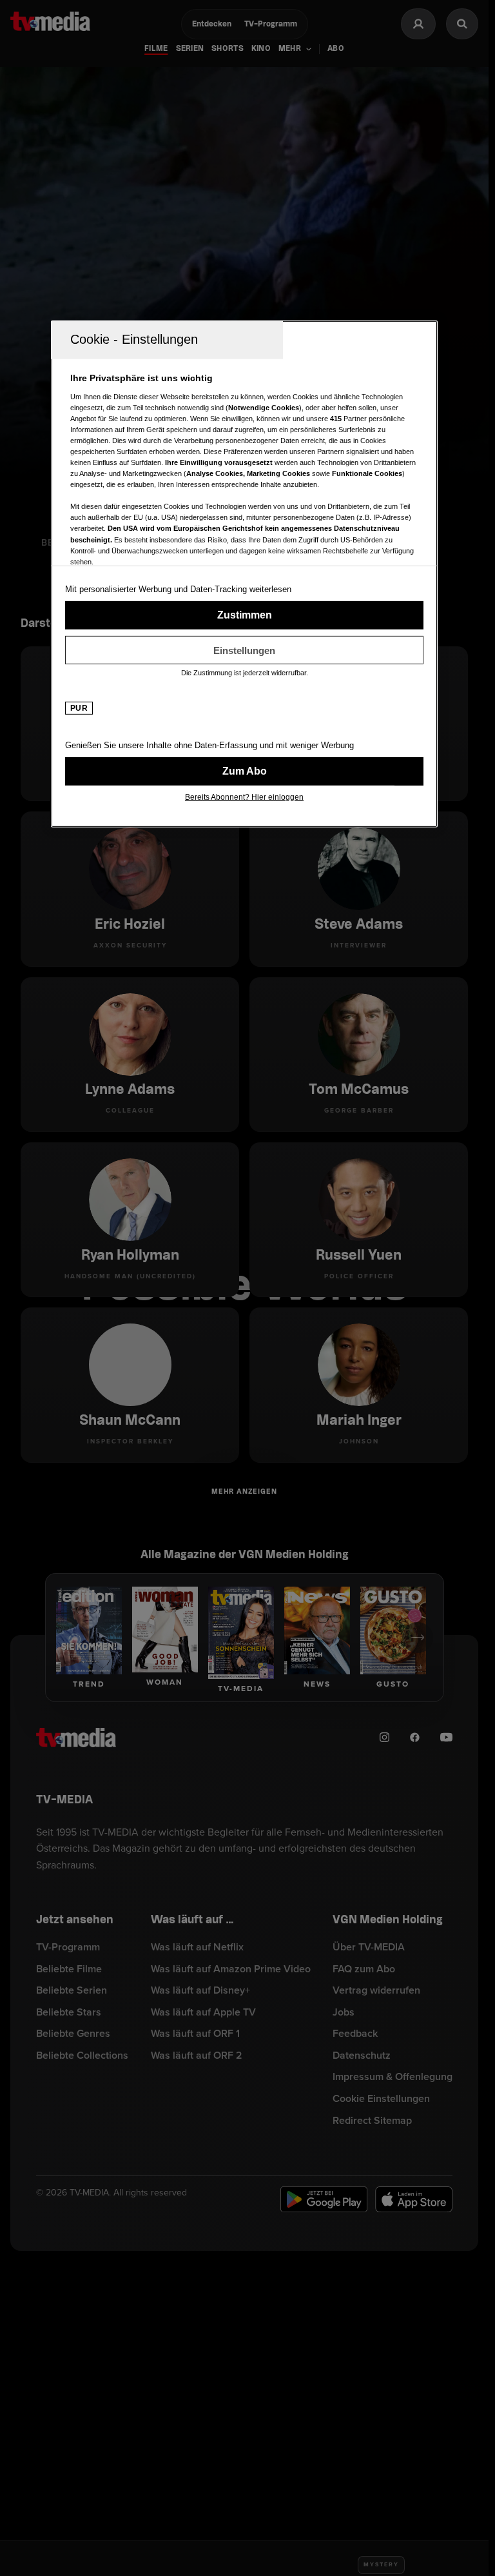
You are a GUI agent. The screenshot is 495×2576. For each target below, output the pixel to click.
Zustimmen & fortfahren (244, 615)
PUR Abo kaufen (244, 771)
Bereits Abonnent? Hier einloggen (244, 797)
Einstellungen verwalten (244, 650)
